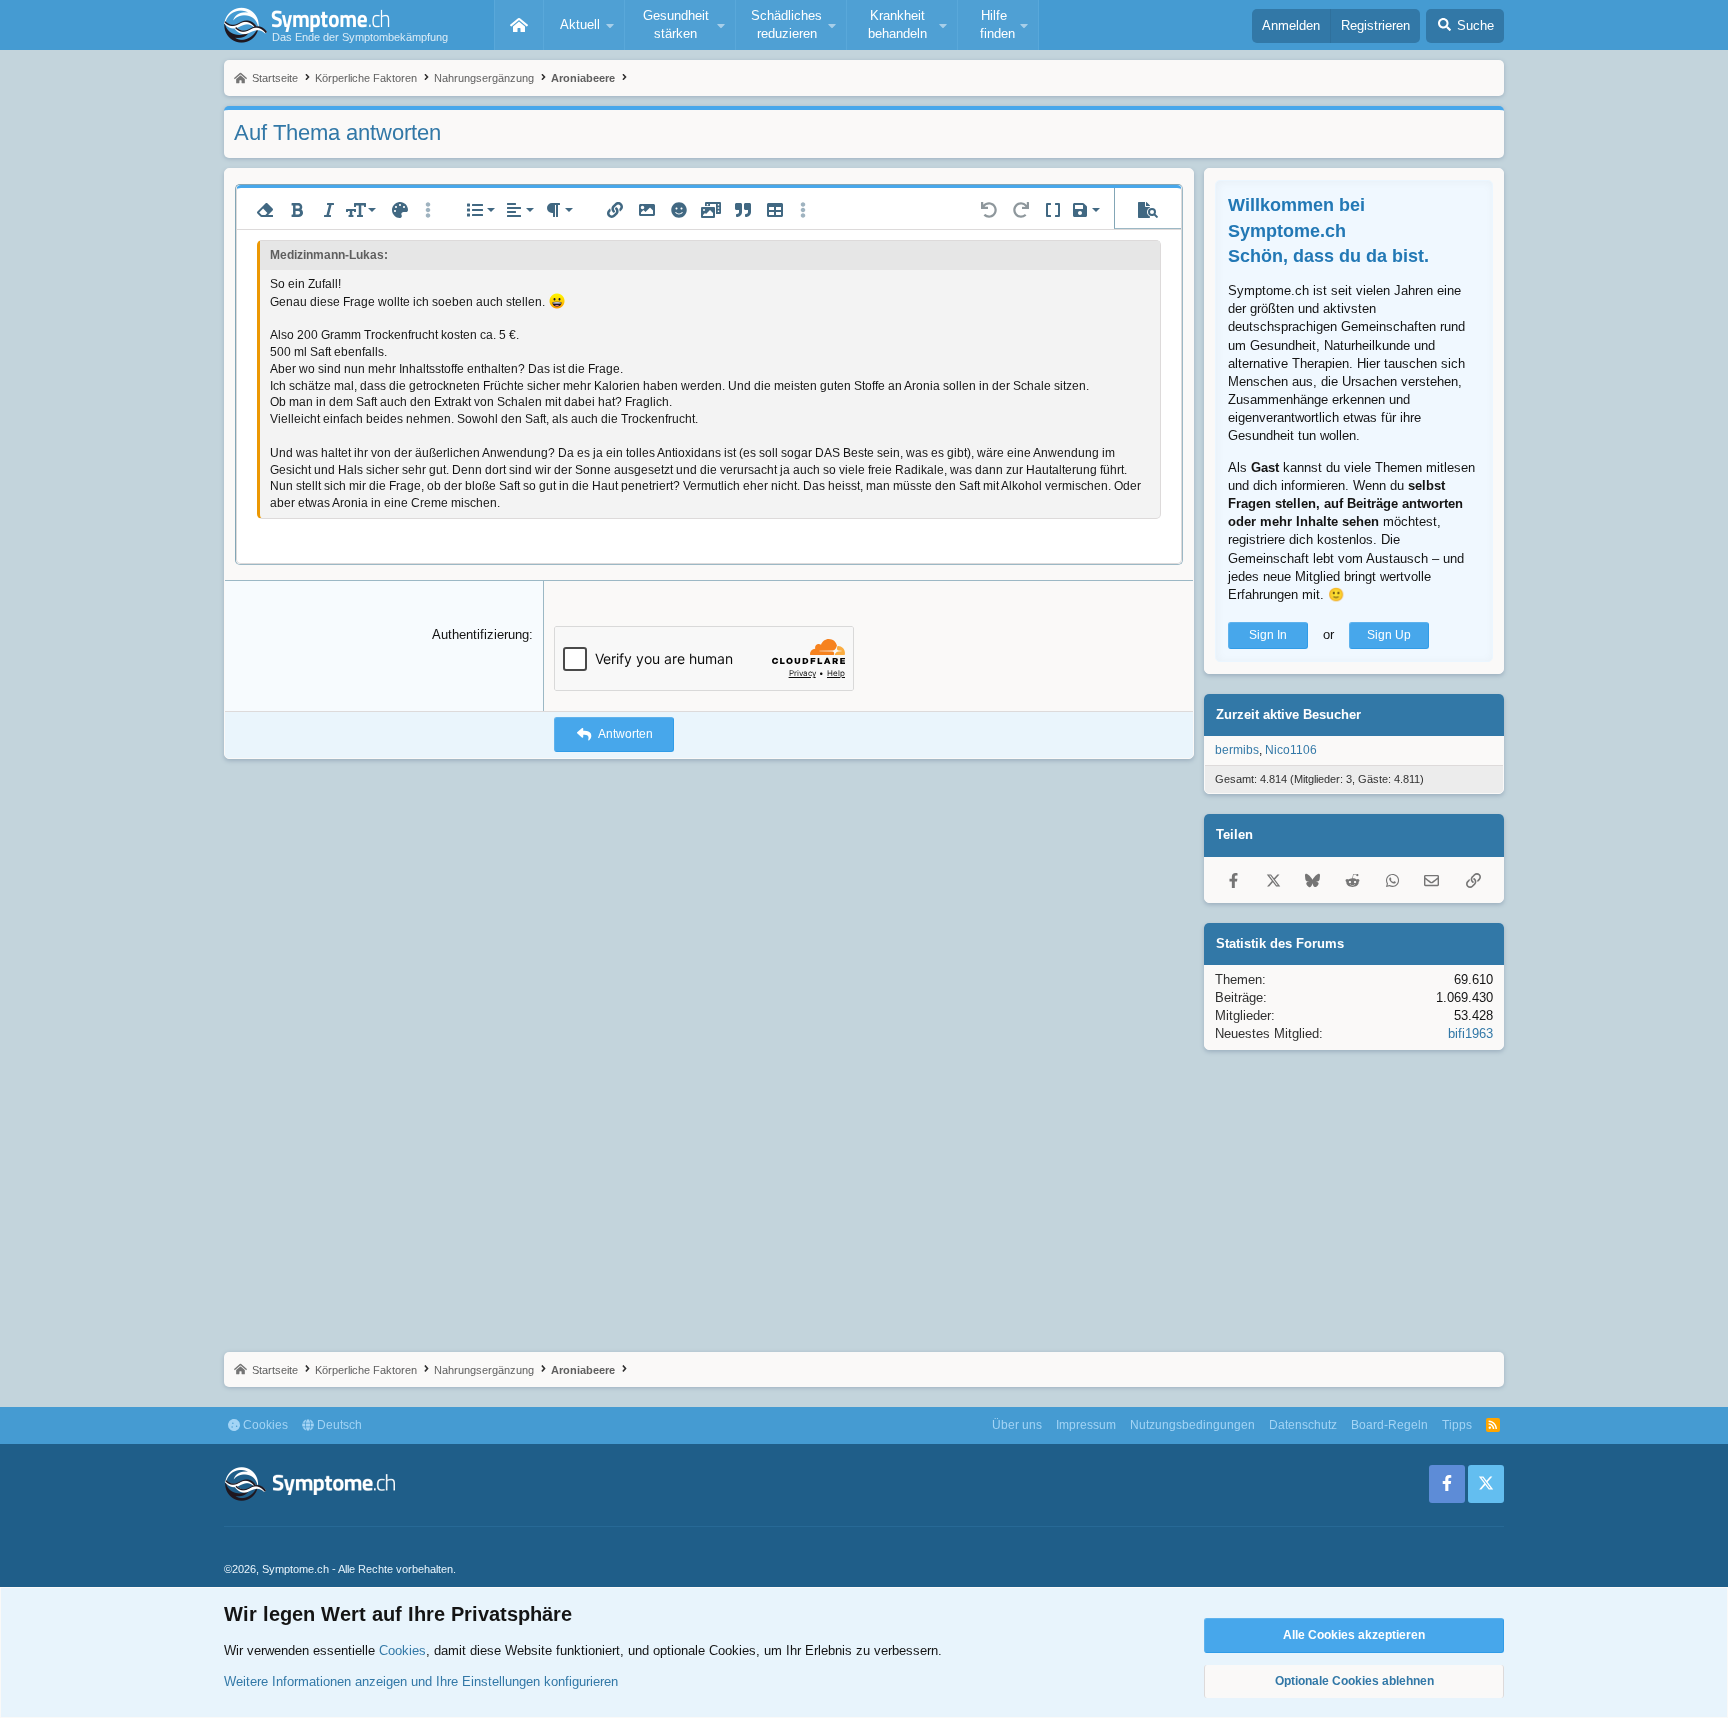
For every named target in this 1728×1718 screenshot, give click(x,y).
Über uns (1017, 1425)
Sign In (1268, 635)
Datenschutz (1303, 1425)
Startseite (519, 25)
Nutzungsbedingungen (1192, 1425)
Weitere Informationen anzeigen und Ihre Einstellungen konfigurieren (421, 1681)
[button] (584, 25)
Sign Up (1389, 635)
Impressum (1086, 1425)
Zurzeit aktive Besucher (1288, 714)
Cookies (264, 1425)
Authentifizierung (480, 634)
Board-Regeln (1389, 1425)
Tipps (1457, 1425)
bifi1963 (1470, 1033)
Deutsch (338, 1425)
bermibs (1237, 750)
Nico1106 (1291, 750)
